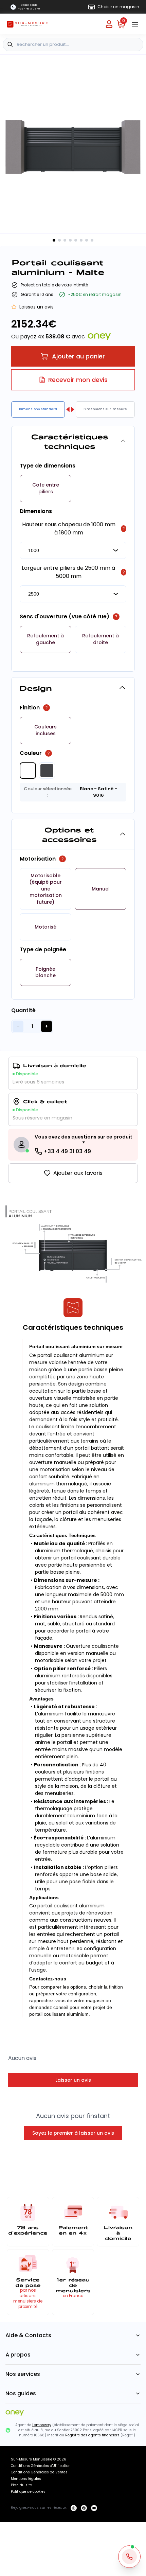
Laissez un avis (36, 307)
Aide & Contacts (28, 2335)
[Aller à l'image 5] (76, 240)
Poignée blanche (45, 973)
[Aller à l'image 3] (65, 240)
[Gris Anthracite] (47, 771)
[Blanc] (28, 771)
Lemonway (42, 2425)
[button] (45, 489)
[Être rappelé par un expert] (129, 2557)
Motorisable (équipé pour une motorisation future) (45, 889)
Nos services (23, 2374)
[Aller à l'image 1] (54, 240)
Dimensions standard (38, 409)
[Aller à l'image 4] (70, 240)
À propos (18, 2355)
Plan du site (21, 2485)
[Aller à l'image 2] (59, 240)
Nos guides (21, 2393)
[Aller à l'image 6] (81, 240)
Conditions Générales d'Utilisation (41, 2466)
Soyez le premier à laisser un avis (73, 2133)
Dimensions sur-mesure (105, 409)
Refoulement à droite (101, 639)
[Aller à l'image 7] (87, 240)
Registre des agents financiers (92, 2435)
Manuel (101, 889)
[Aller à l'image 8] (92, 240)
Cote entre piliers (46, 488)
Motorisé (45, 927)
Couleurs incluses (45, 730)
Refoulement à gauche (45, 639)
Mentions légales (26, 2479)
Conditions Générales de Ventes (39, 2472)
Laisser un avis (73, 2080)
